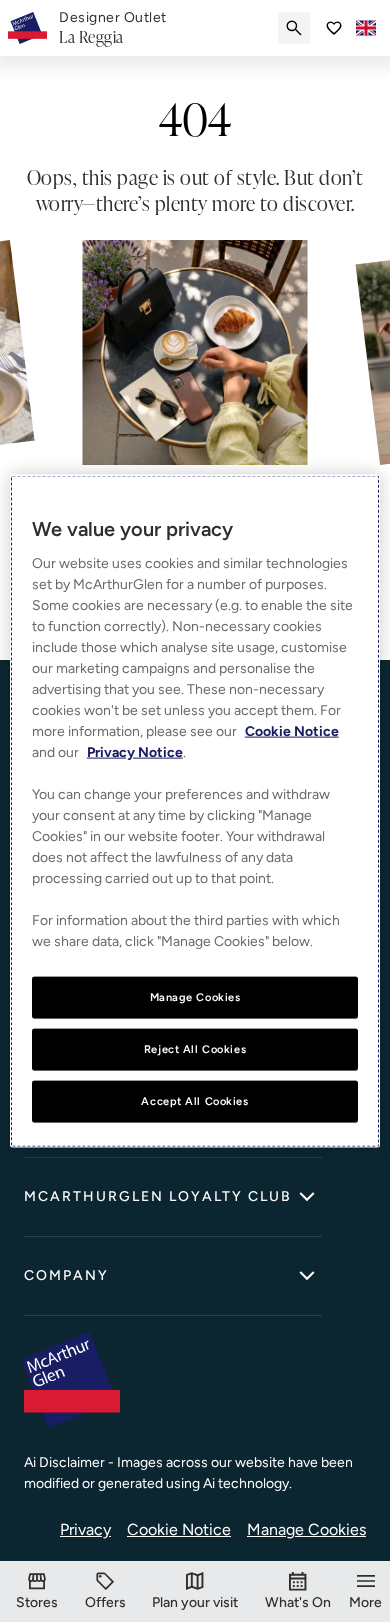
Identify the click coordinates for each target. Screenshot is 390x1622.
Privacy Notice (135, 752)
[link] (113, 28)
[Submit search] (294, 28)
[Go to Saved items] (334, 28)
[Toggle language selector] (366, 28)
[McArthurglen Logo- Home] (27, 28)
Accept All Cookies (194, 1100)
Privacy (85, 1529)
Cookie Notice (179, 1529)
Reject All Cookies (195, 1049)
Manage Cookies (306, 1529)
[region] (195, 811)
